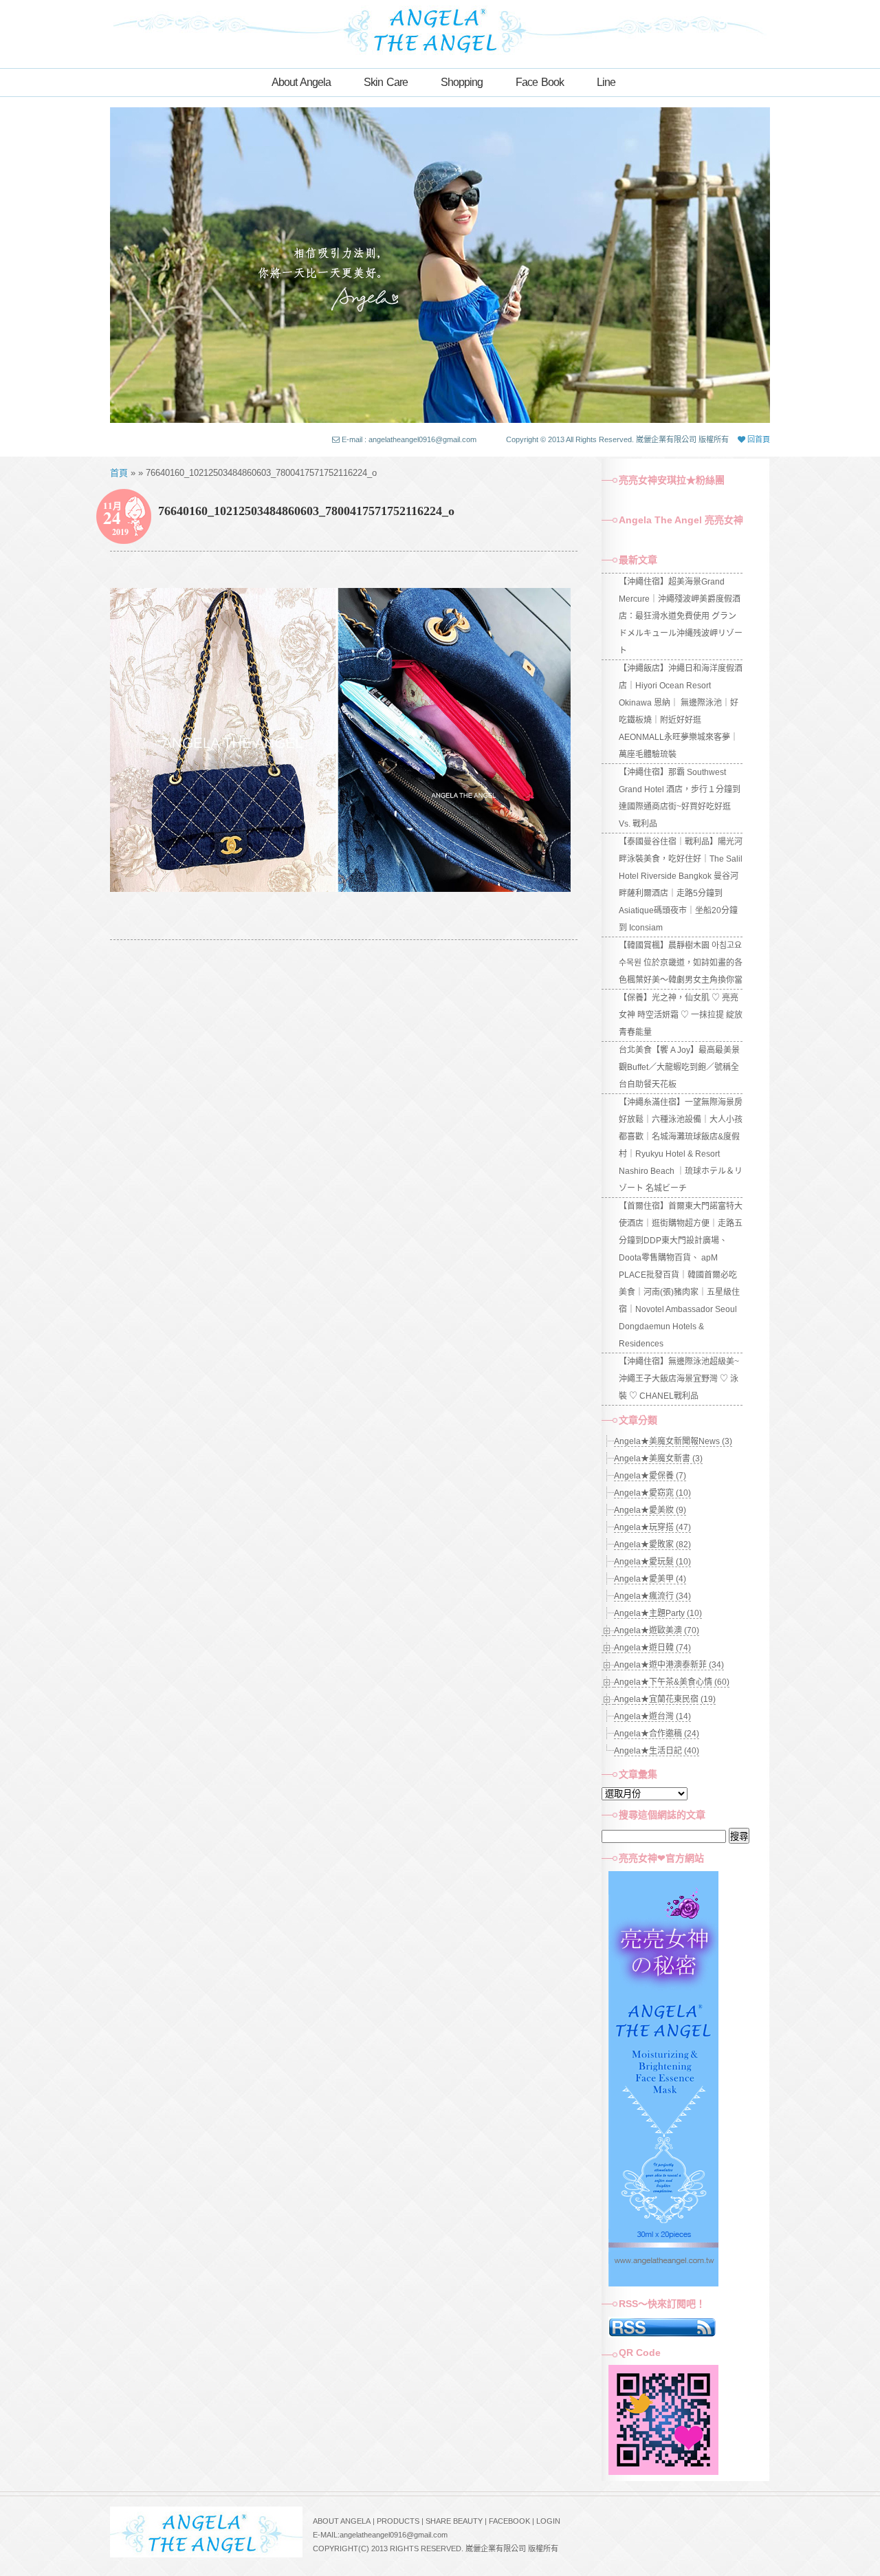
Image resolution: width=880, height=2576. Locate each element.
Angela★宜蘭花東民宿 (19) (665, 1699)
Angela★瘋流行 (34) (652, 1596)
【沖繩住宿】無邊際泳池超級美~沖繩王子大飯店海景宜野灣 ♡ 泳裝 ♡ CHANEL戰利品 (679, 1379)
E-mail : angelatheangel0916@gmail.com (409, 439)
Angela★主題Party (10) (658, 1613)
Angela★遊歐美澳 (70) (657, 1630)
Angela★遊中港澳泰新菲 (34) (669, 1665)
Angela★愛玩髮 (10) (652, 1562)
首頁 (119, 473)
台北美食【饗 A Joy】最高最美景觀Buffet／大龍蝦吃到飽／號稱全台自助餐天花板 (679, 1067)
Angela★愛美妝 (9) (650, 1510)
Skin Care (386, 82)
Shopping (462, 82)
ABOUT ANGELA (342, 2521)
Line (606, 82)
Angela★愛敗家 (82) (652, 1544)
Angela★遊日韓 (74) (652, 1648)
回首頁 (758, 439)
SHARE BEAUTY (454, 2521)
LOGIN (548, 2521)
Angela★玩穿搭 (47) (652, 1527)
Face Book (540, 82)
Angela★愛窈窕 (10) (652, 1493)
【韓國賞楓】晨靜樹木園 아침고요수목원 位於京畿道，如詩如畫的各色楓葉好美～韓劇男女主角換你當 (681, 963)
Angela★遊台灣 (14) (652, 1716)
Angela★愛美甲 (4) (650, 1579)
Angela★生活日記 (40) (657, 1751)
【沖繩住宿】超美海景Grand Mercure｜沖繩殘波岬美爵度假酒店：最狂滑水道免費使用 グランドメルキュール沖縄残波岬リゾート (681, 616)
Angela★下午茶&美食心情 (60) (672, 1682)
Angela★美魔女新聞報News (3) (673, 1441)
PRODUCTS (398, 2521)
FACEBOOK (509, 2521)
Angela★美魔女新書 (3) (658, 1459)
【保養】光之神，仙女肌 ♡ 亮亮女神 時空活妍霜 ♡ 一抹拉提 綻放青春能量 (681, 1015)
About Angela (301, 82)
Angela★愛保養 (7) (650, 1476)
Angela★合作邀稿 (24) (657, 1734)
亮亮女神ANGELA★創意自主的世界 (440, 29)
